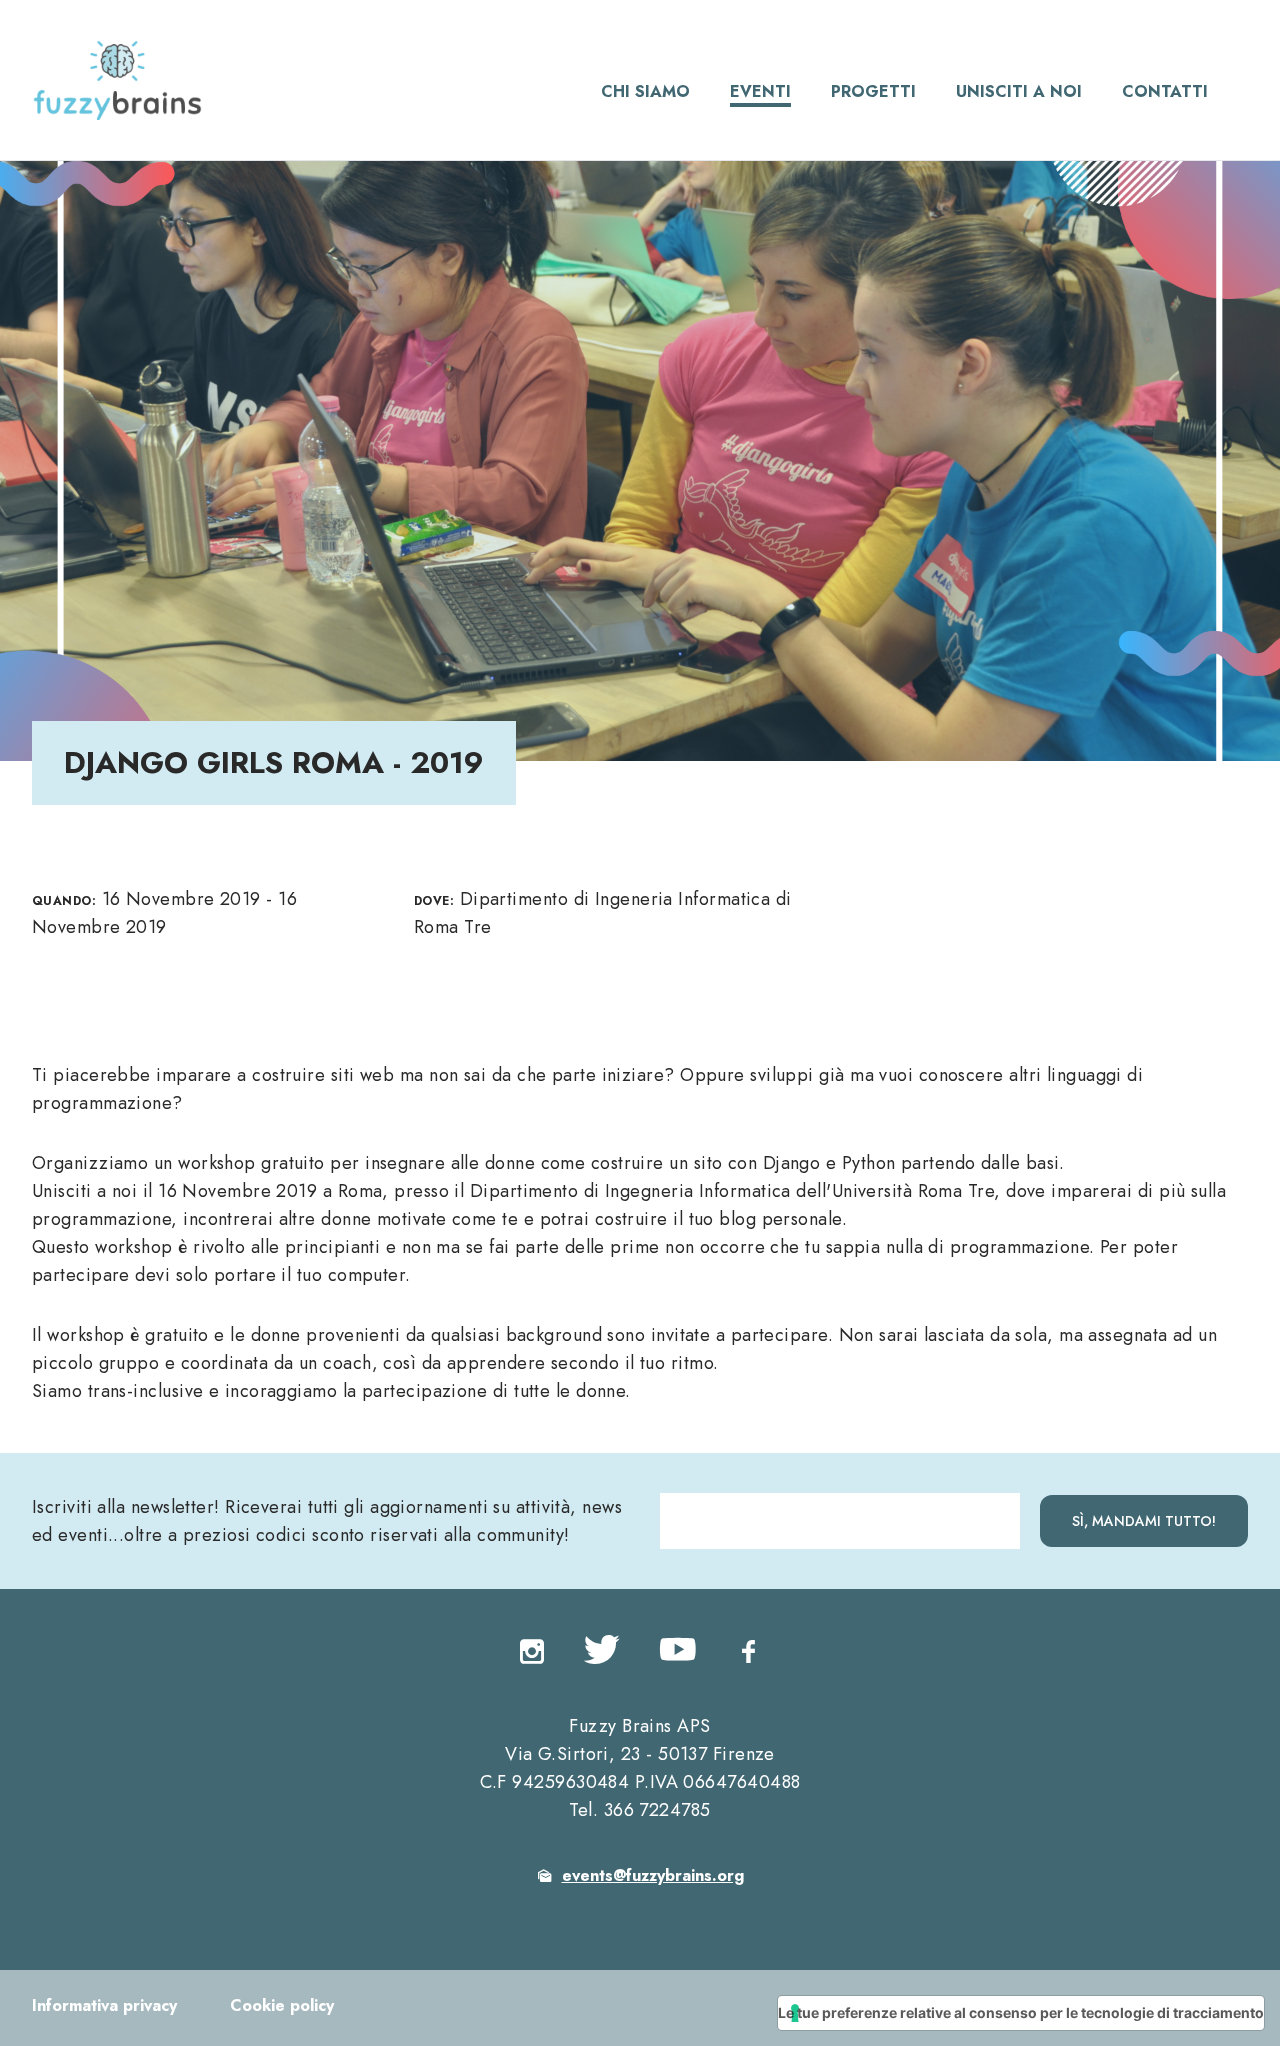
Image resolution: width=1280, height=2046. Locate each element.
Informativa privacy (104, 2005)
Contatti (1165, 91)
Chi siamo (645, 91)
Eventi (760, 91)
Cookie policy (282, 2005)
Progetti (873, 91)
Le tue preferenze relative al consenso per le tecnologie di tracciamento (1021, 2012)
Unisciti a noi (1019, 91)
